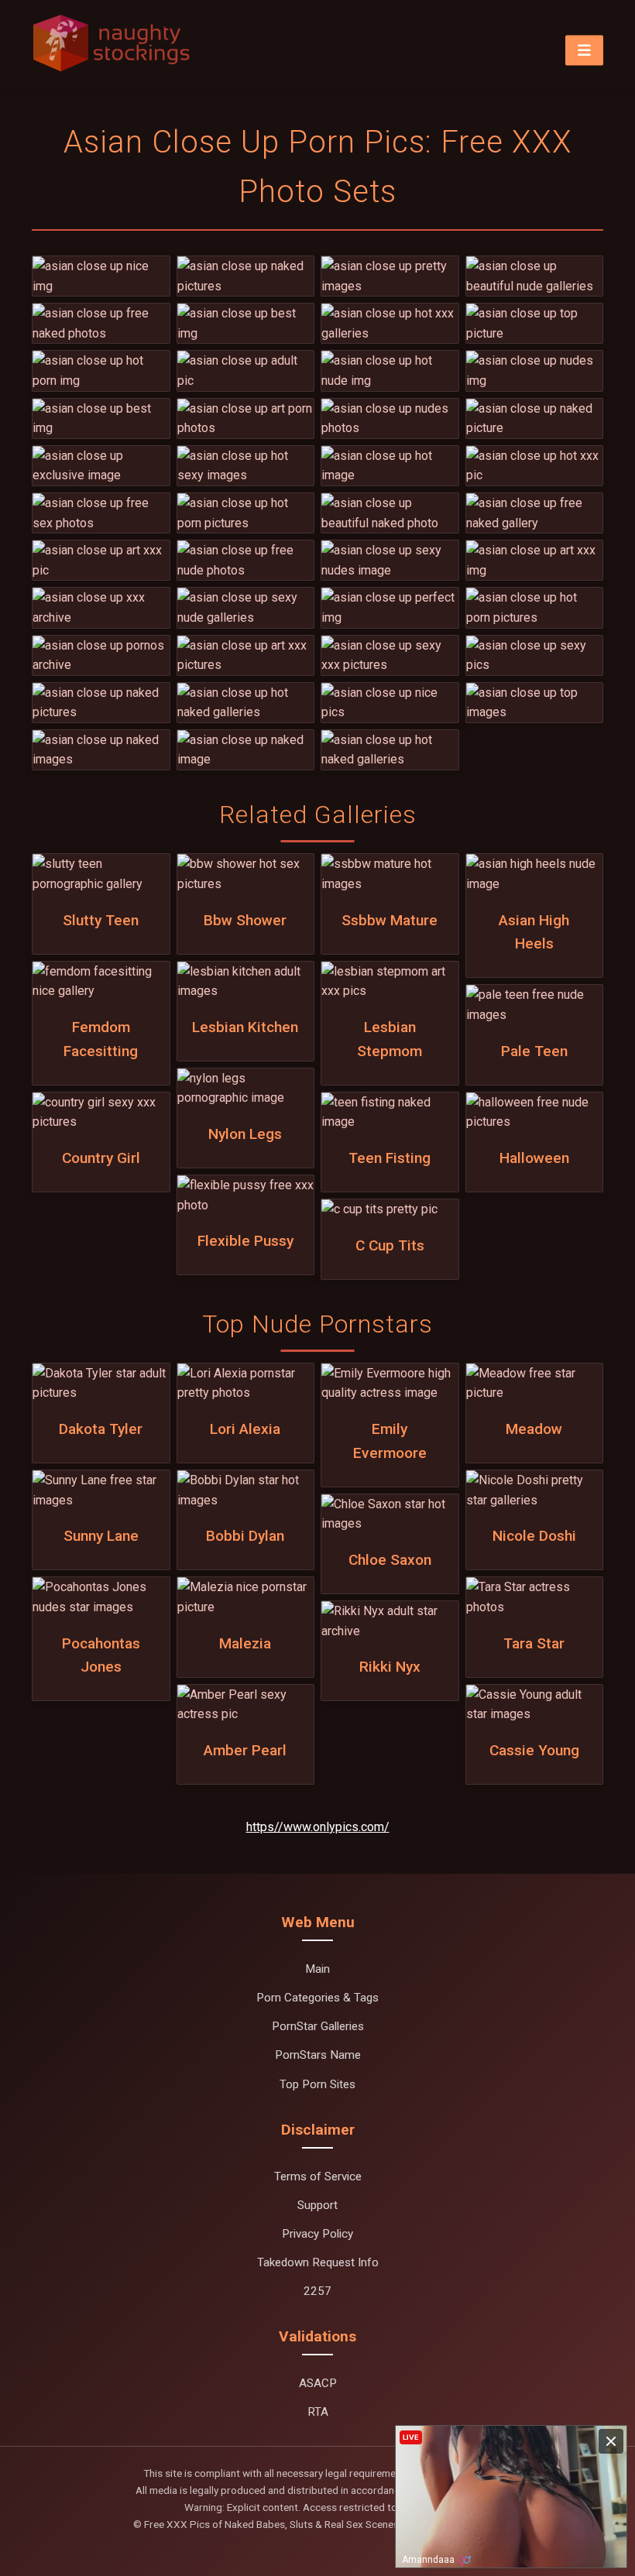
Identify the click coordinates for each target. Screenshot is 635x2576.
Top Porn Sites (317, 2084)
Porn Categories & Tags (317, 1998)
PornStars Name (318, 2055)
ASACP (318, 2383)
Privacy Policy (317, 2234)
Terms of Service (318, 2176)
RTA (318, 2412)
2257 (317, 2291)
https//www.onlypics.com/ (318, 1827)
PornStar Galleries (318, 2026)
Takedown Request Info (318, 2262)
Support (317, 2205)
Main (317, 1969)
